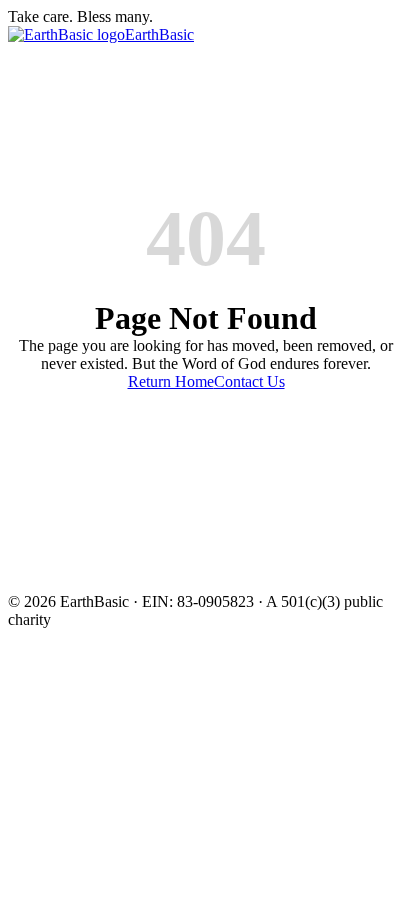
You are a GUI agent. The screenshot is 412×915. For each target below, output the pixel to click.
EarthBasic (159, 34)
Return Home (171, 381)
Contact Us (249, 381)
